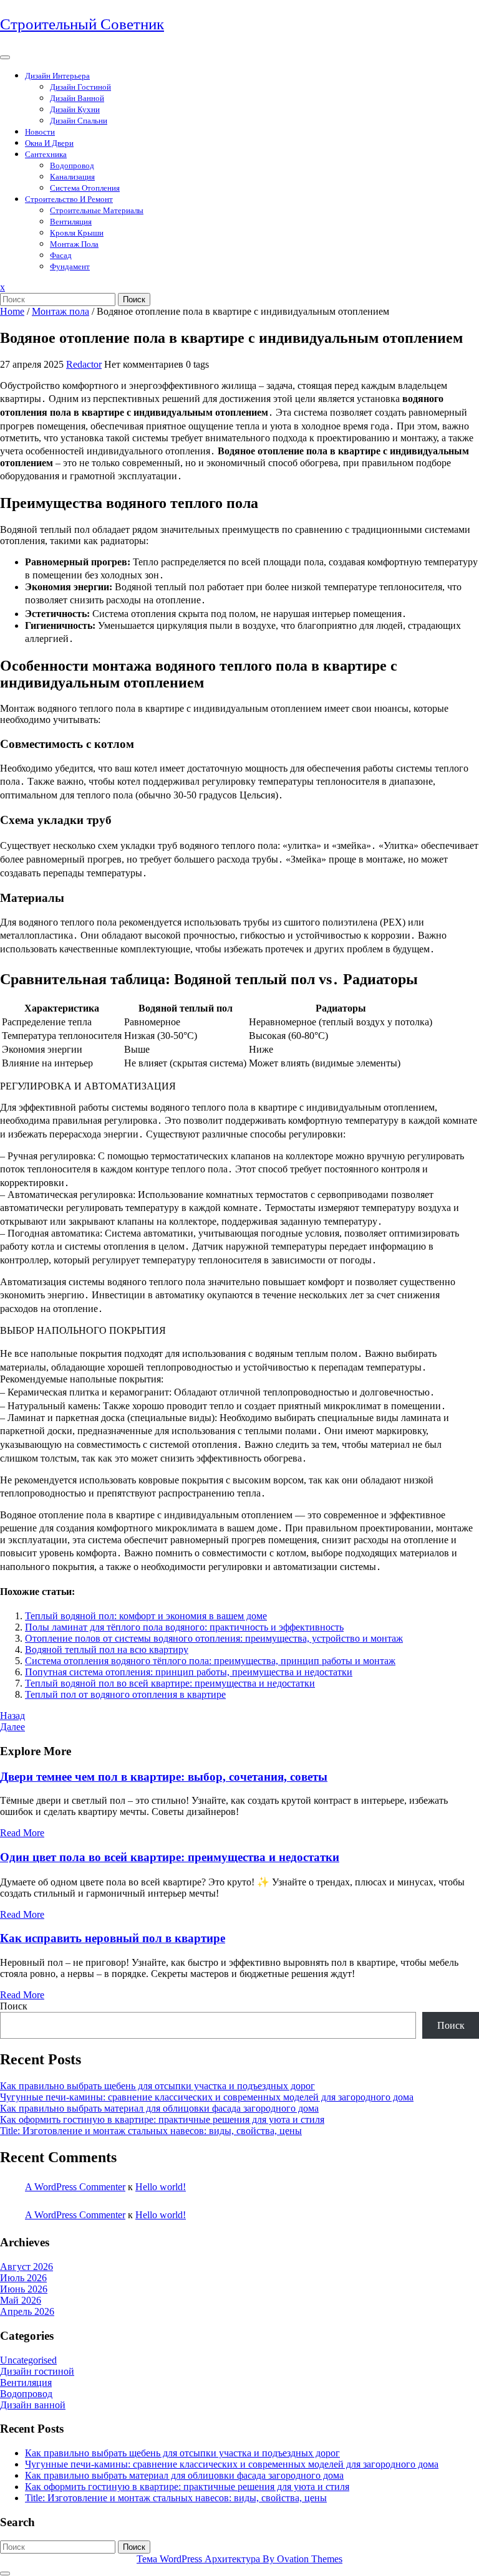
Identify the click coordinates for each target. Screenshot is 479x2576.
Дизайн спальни (79, 121)
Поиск (134, 299)
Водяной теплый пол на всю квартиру (107, 1650)
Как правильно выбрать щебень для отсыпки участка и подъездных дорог (157, 2086)
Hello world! (161, 2187)
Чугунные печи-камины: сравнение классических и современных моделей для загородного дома (207, 2097)
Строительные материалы (97, 210)
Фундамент (70, 266)
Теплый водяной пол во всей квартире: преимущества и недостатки (170, 1683)
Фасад (61, 255)
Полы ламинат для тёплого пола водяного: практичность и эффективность (184, 1627)
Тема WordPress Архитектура (239, 2559)
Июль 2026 (23, 2278)
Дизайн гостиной (80, 87)
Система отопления (85, 188)
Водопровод (72, 165)
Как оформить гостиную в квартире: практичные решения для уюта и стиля (162, 2119)
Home (12, 311)
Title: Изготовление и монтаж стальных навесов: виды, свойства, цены (151, 2131)
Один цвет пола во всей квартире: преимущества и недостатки (170, 1857)
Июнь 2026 (24, 2289)
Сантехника (46, 154)
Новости (40, 132)
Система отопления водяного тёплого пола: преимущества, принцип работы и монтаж (210, 1661)
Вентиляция (71, 222)
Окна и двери (49, 143)
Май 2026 (21, 2300)
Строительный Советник (82, 24)
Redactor (84, 364)
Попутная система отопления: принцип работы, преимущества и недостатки (189, 1672)
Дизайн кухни (75, 109)
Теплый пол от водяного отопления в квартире (125, 1694)
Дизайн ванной (77, 98)
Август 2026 (27, 2267)
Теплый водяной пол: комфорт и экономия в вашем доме (146, 1616)
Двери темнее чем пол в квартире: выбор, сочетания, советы (164, 1777)
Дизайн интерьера (57, 76)
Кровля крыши (77, 233)
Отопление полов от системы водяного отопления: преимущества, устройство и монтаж (214, 1638)
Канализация (72, 177)
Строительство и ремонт (69, 199)
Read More (22, 1833)
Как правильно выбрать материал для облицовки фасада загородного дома (159, 2108)
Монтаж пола (74, 244)
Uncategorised (28, 2360)
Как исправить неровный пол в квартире (113, 1938)
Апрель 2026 (27, 2311)
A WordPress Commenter (75, 2187)
